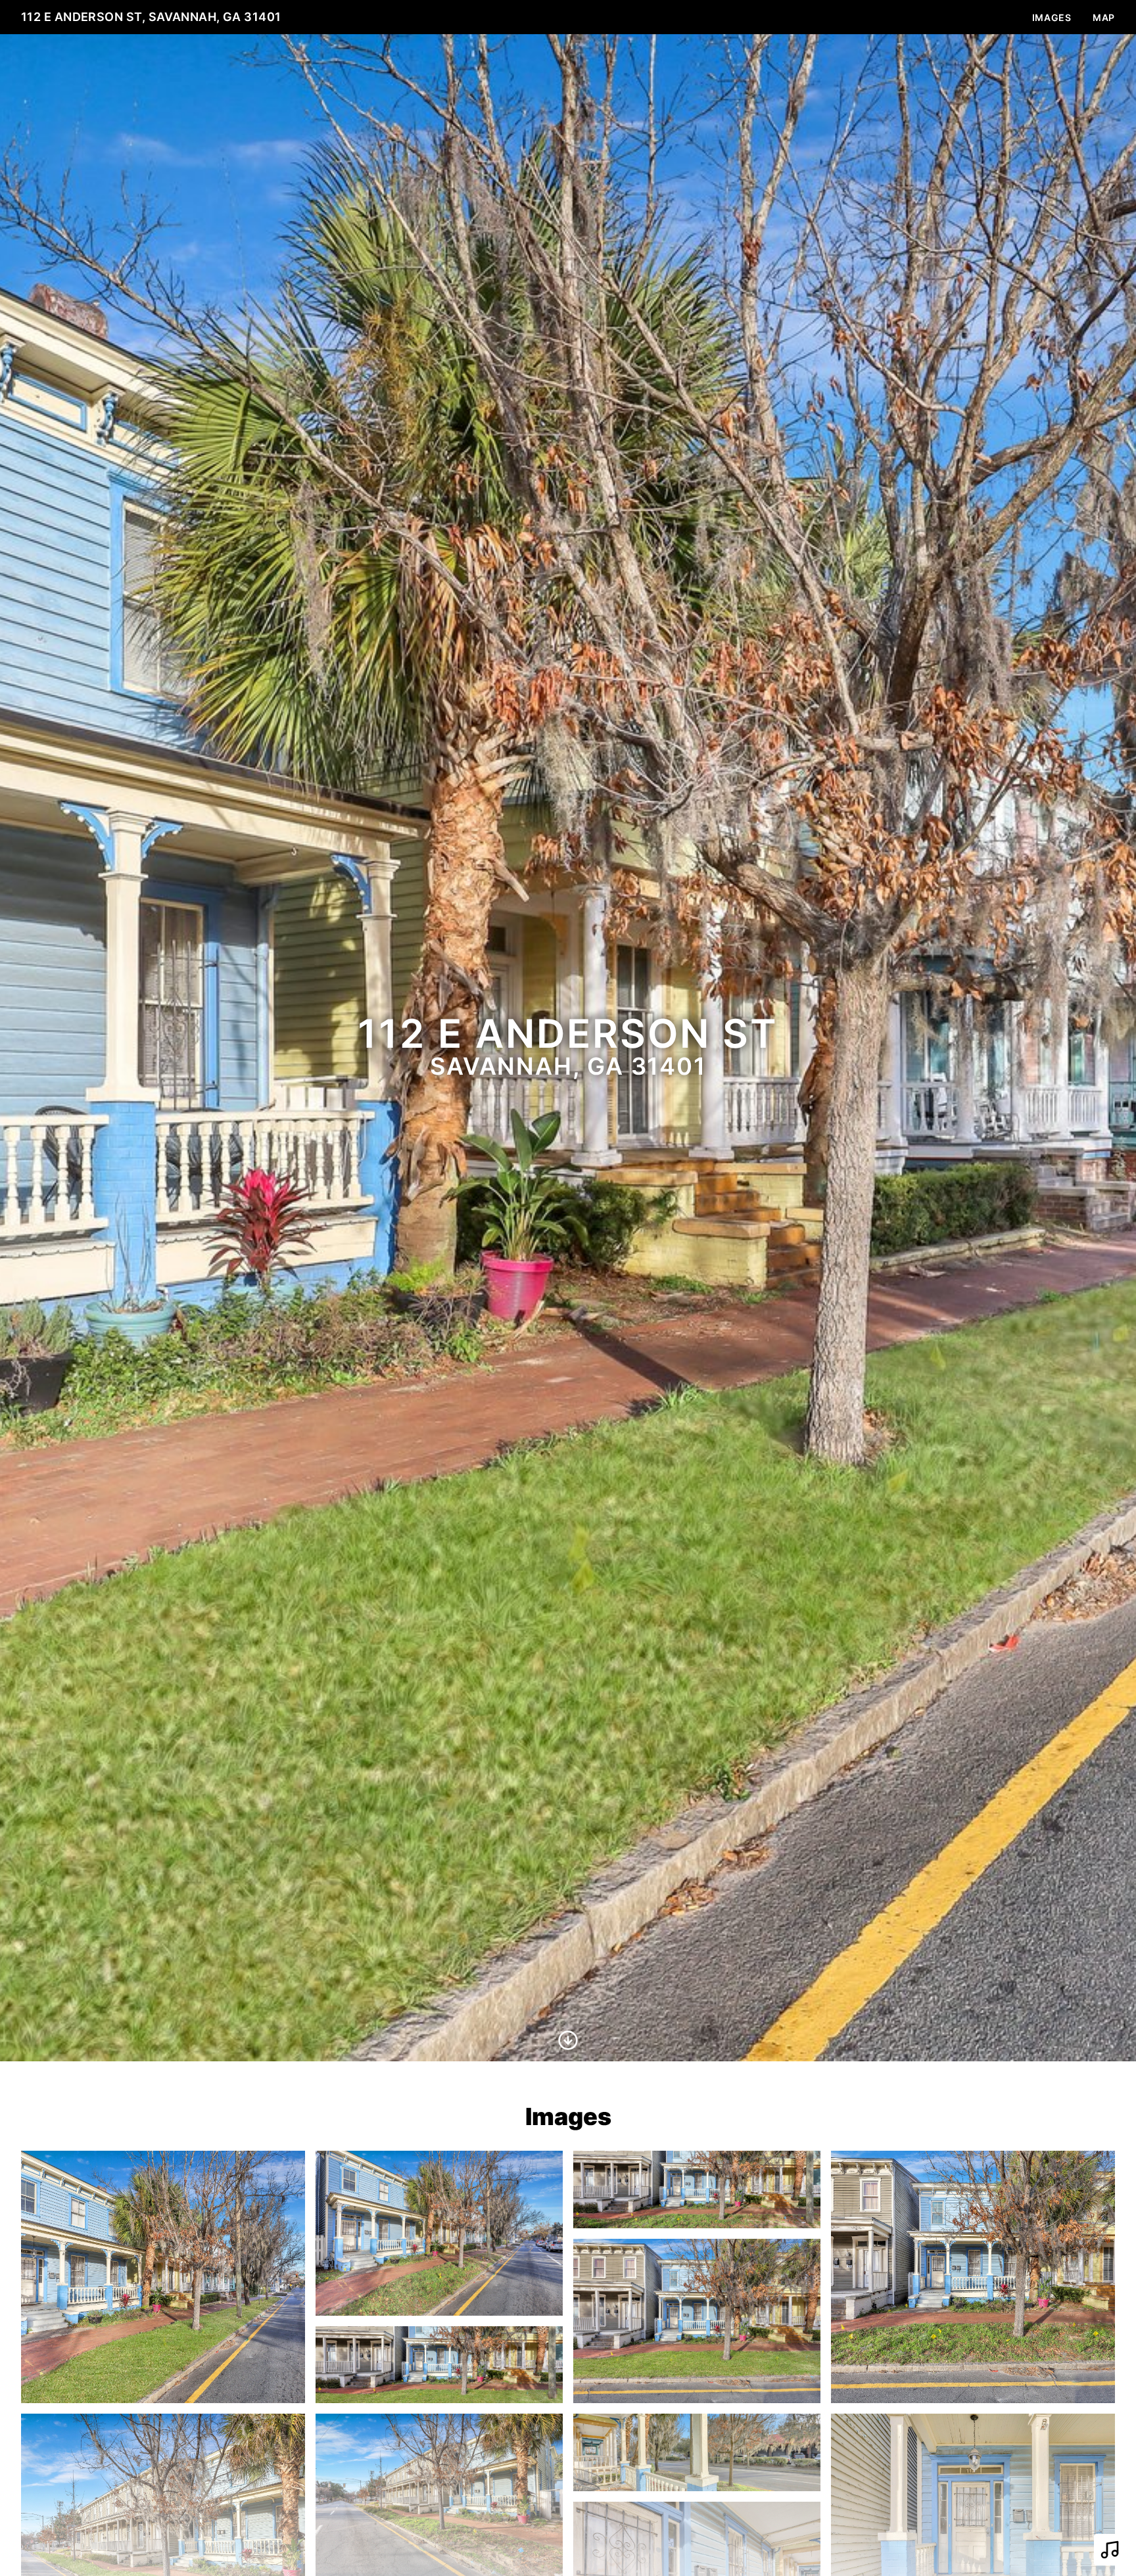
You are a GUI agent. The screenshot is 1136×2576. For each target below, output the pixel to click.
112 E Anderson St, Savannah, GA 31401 (151, 17)
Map (1104, 17)
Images (1052, 17)
